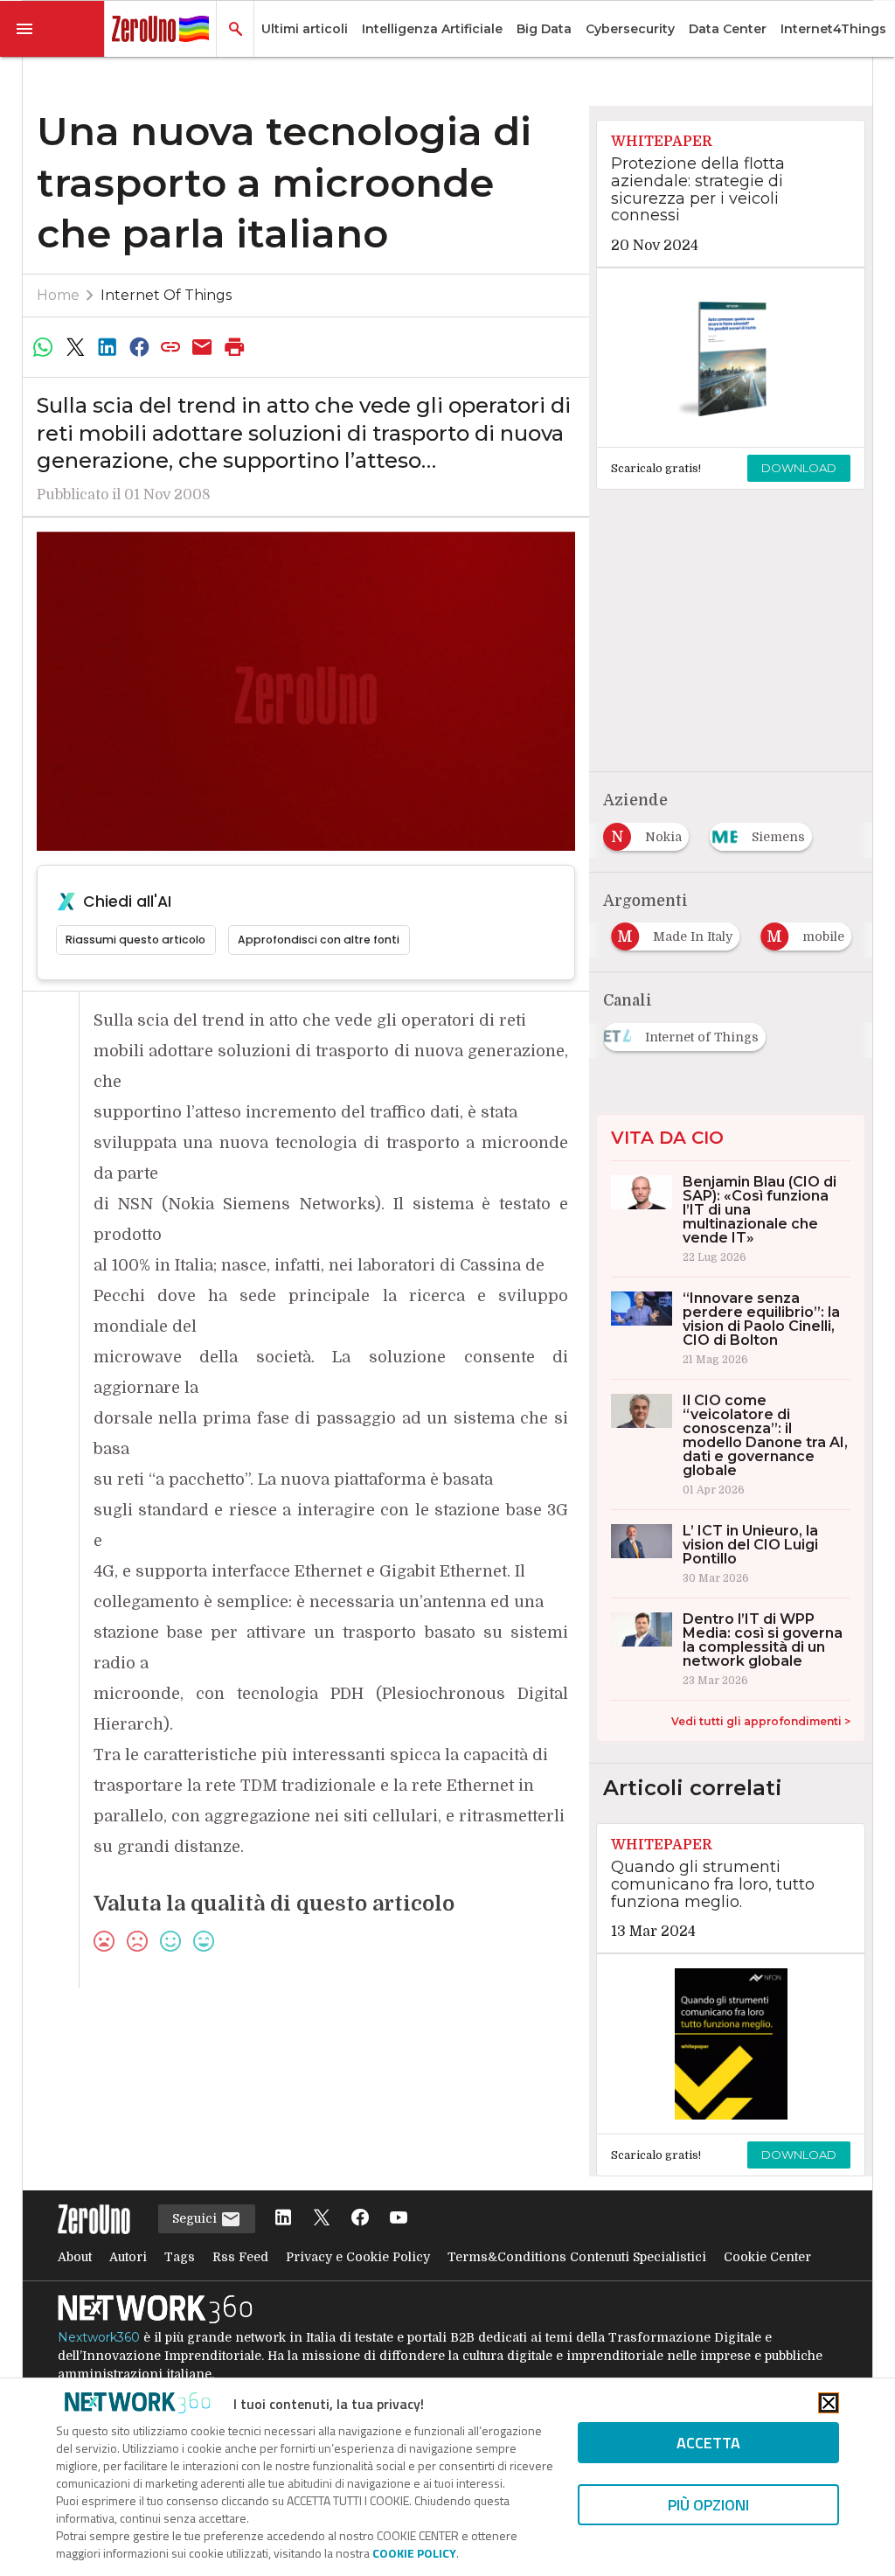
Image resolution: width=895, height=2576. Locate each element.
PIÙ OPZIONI (708, 2505)
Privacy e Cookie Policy (358, 2257)
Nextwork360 (99, 2337)
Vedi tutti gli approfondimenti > (761, 1721)
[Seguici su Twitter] (322, 2219)
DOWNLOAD (799, 468)
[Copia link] (170, 347)
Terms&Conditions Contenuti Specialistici (577, 2257)
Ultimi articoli (305, 29)
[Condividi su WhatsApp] (44, 347)
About (75, 2257)
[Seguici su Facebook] (360, 2219)
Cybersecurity (630, 29)
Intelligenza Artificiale (432, 29)
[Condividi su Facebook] (139, 347)
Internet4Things (833, 29)
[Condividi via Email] (203, 347)
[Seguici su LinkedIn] (283, 2219)
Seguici (196, 2218)
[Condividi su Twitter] (75, 347)
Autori (128, 2257)
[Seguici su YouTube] (399, 2219)
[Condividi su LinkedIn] (107, 347)
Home (58, 295)
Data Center (728, 29)
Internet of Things (166, 295)
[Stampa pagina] (234, 347)
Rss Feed (240, 2257)
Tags (180, 2257)
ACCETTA (708, 2443)
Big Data (544, 29)
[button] (52, 29)
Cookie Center (767, 2257)
